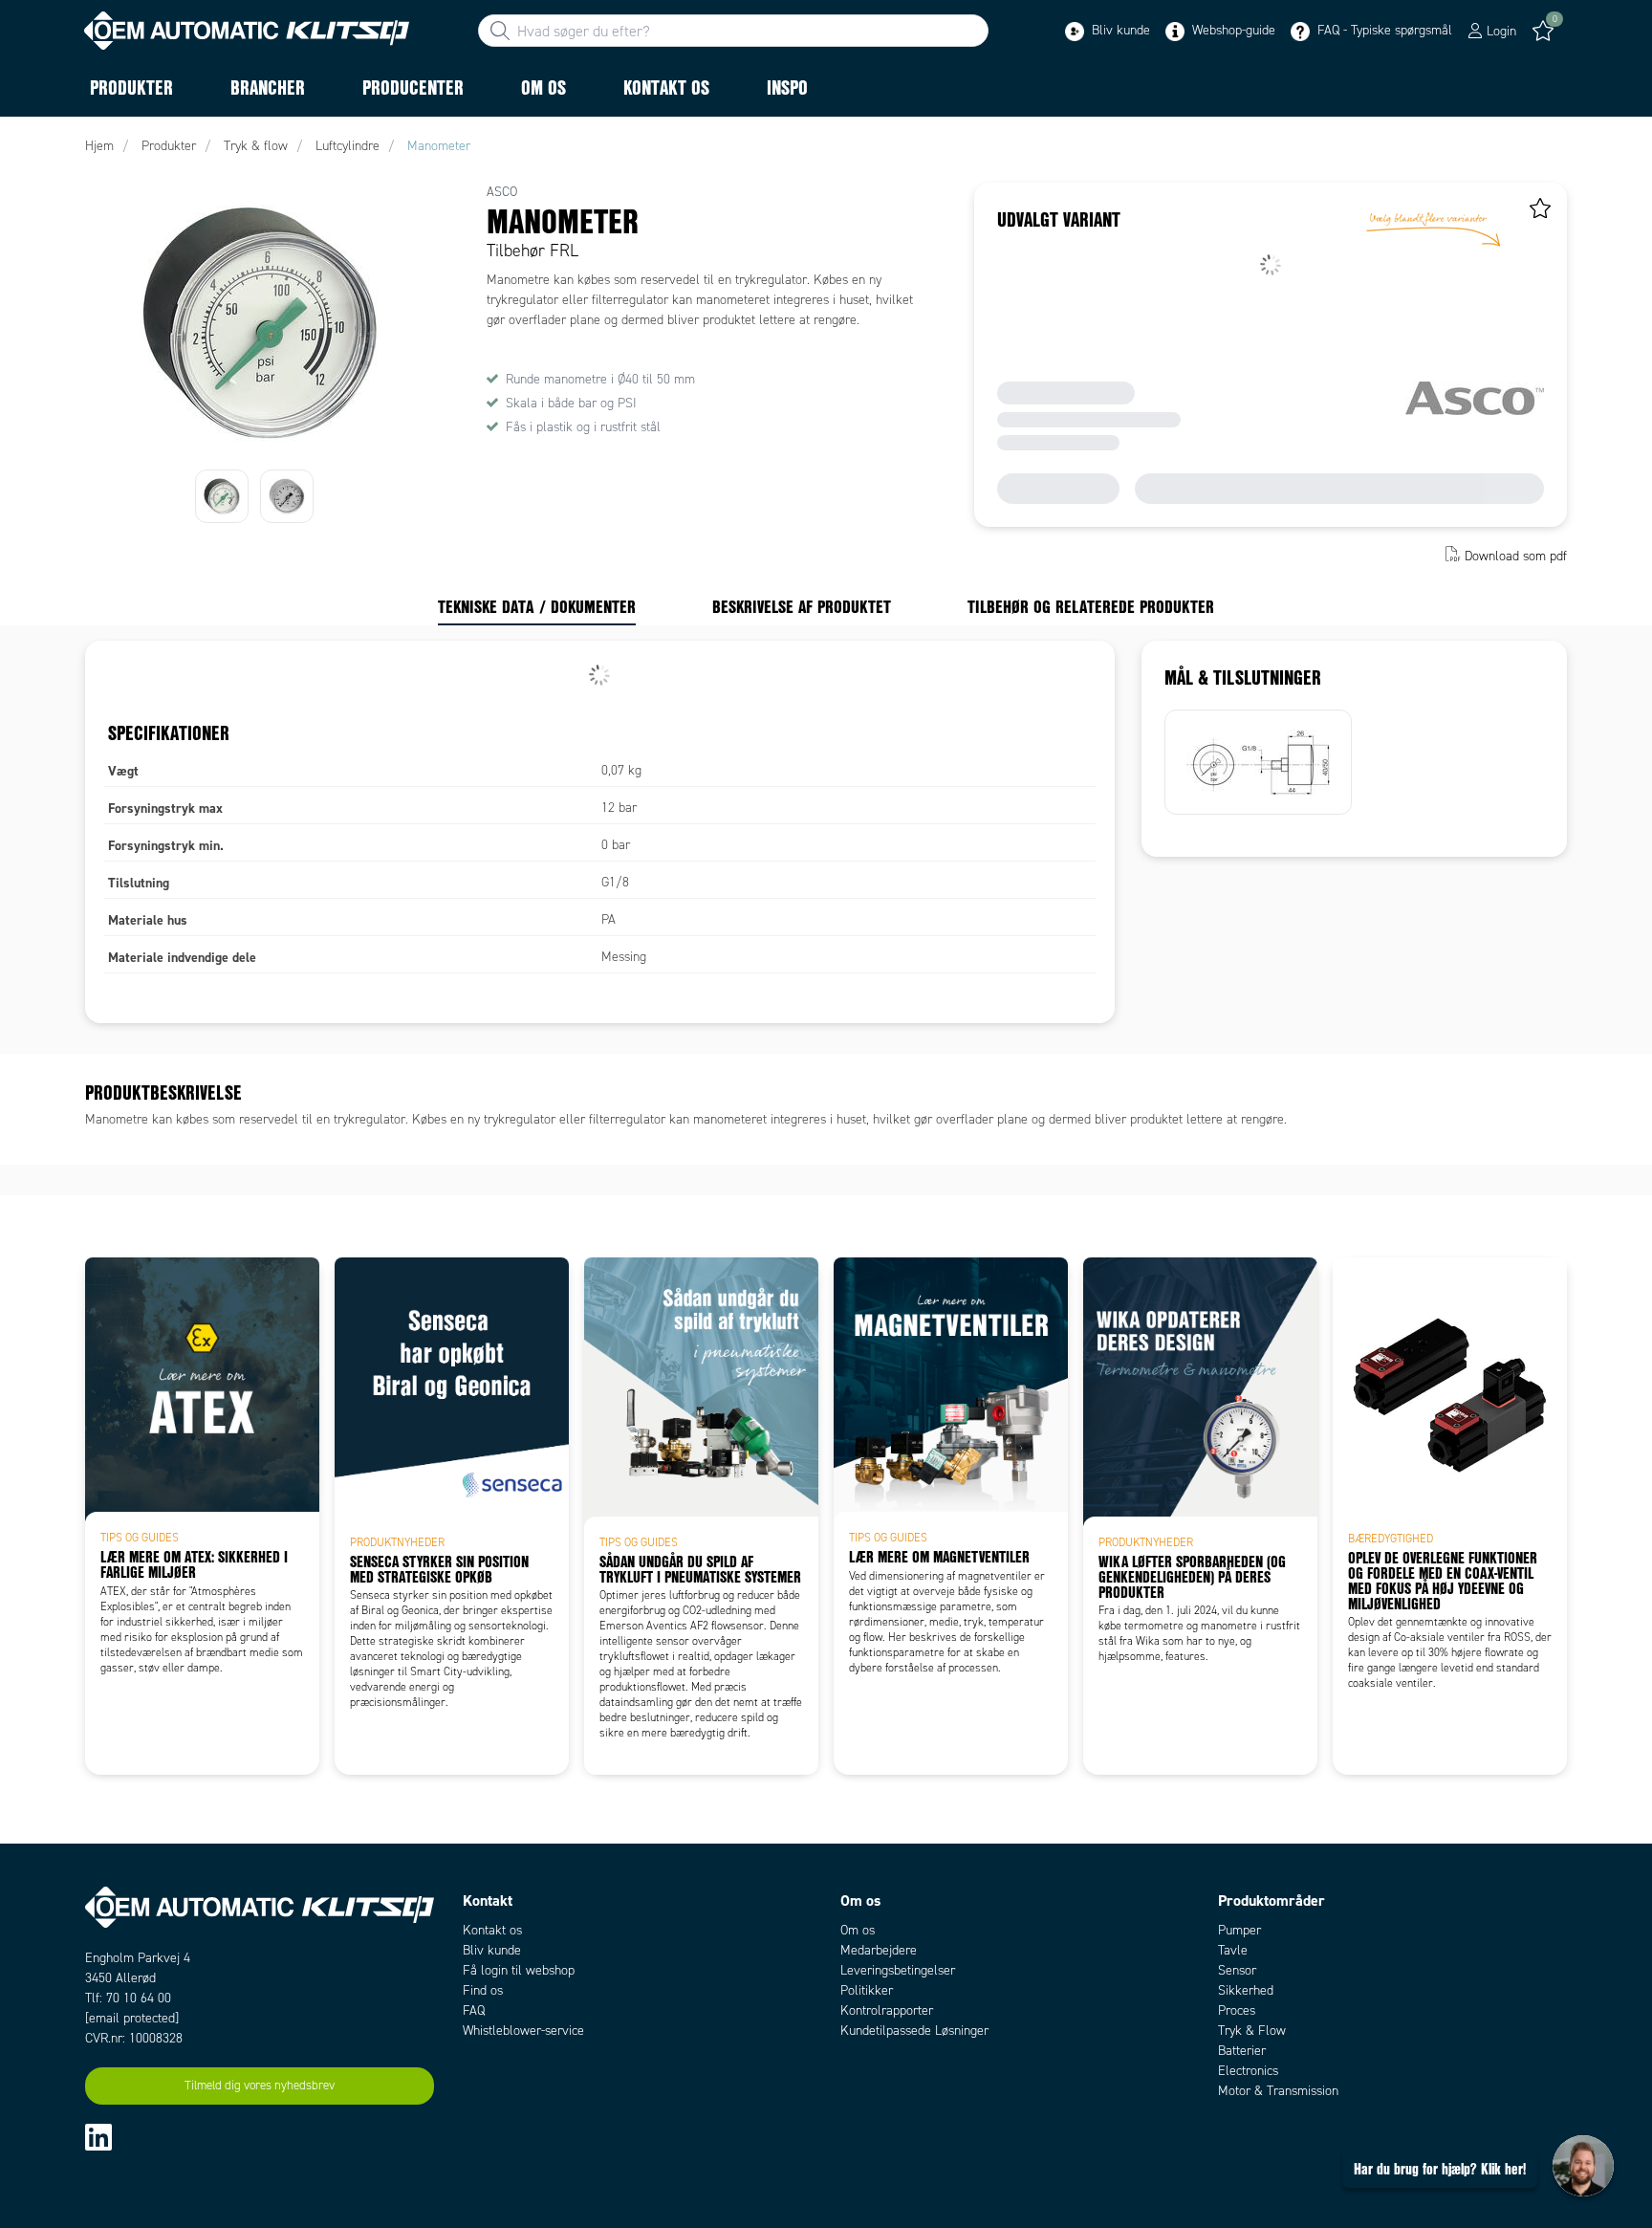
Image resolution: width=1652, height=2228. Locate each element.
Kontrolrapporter (887, 2010)
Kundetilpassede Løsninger (914, 2031)
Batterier (1242, 2051)
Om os (858, 1930)
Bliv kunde (1119, 30)
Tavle (1233, 1950)
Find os (483, 1990)
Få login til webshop (519, 1970)
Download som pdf (1516, 556)
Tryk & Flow (1252, 2031)
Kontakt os (492, 1930)
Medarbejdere (879, 1950)
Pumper (1239, 1930)
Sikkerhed (1246, 1990)
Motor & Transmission (1278, 2091)
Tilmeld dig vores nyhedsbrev (260, 2086)
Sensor (1237, 1970)
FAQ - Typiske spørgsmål (1383, 30)
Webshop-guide (1232, 30)
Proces (1237, 2010)
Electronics (1248, 2071)
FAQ (474, 2010)
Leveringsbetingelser (898, 1970)
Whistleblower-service (523, 2031)
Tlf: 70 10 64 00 (128, 1998)
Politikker (867, 1990)
